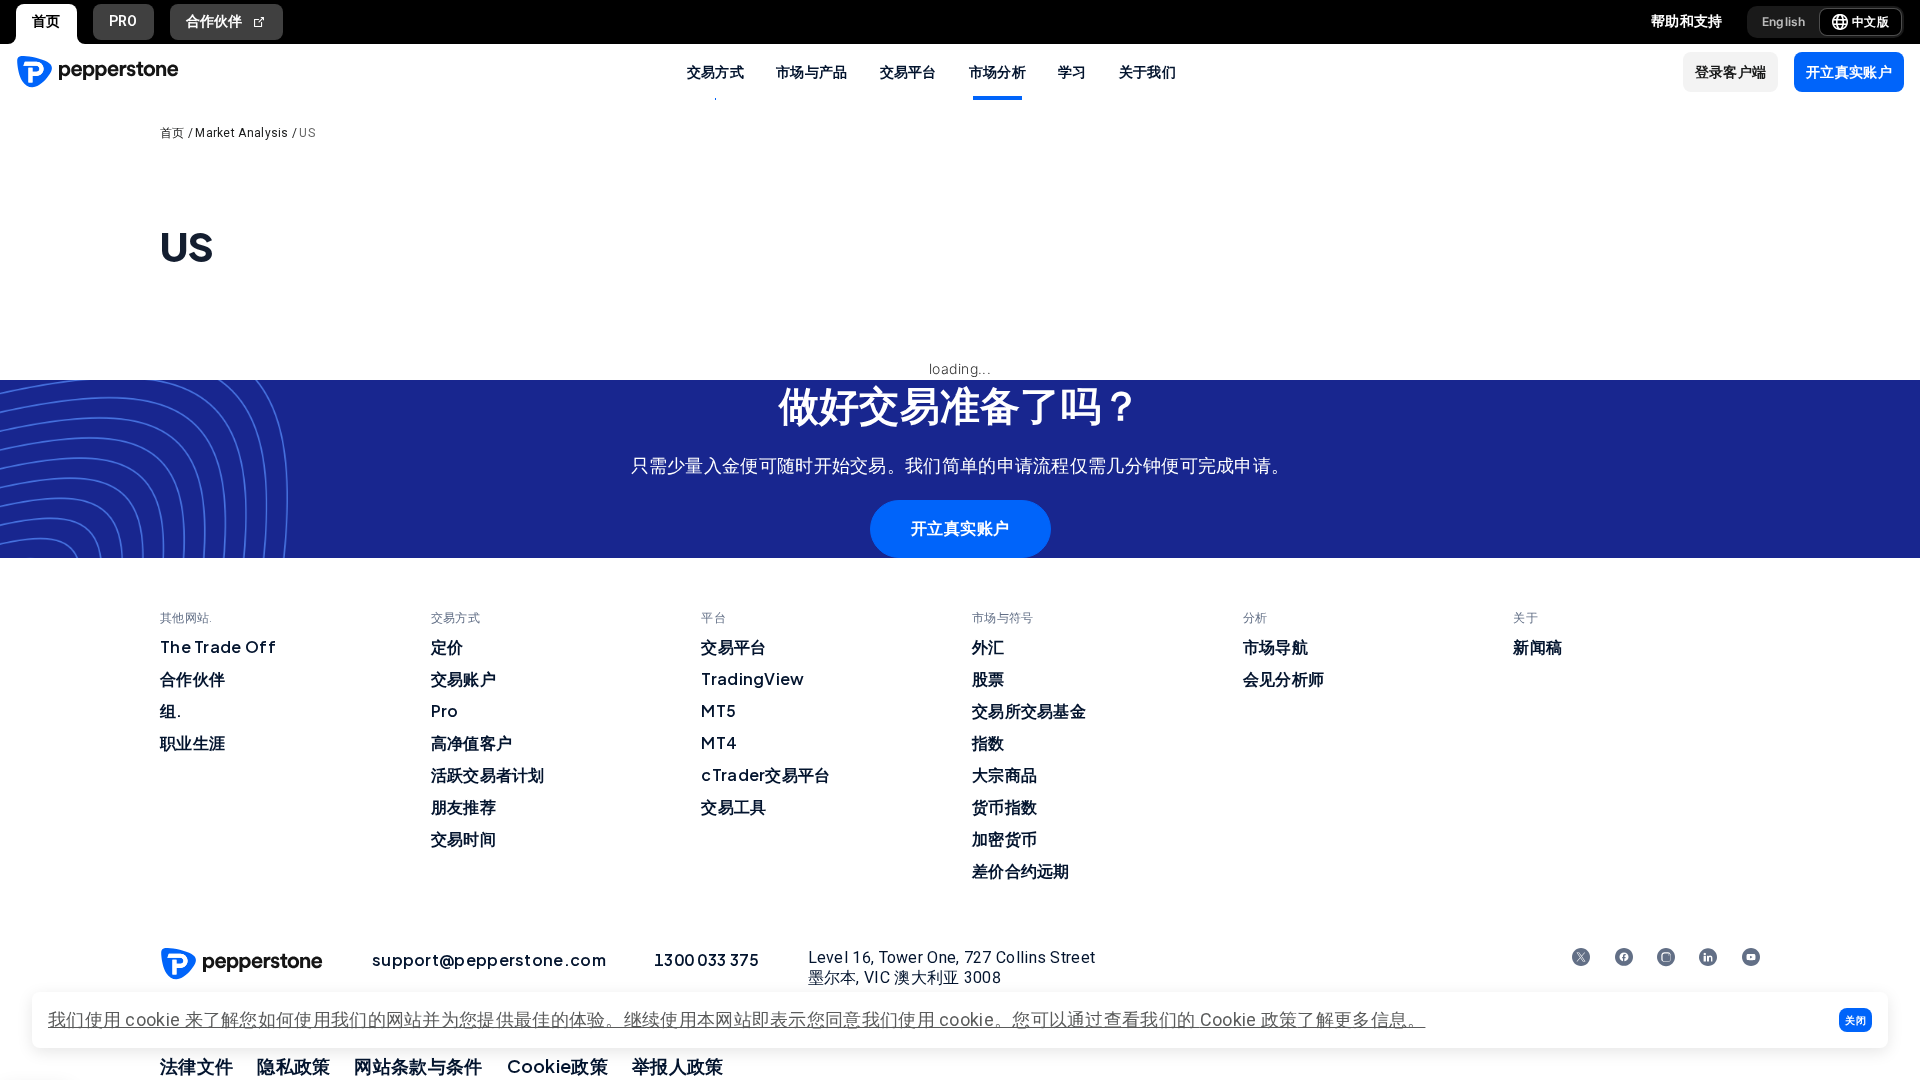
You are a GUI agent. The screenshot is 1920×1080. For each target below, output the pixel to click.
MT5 (718, 710)
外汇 (988, 646)
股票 (988, 678)
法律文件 (196, 1065)
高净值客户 (472, 742)
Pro (445, 710)
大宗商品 (1004, 774)
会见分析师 (1284, 678)
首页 (46, 21)
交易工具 (733, 806)
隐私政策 (293, 1065)
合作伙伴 (214, 21)
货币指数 (1004, 806)
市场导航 (1275, 646)
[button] (1855, 1020)
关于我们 (1147, 71)
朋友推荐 (463, 806)
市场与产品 (812, 71)
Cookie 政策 (1249, 1019)
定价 (447, 646)
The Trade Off (218, 646)
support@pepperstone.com (489, 959)
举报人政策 (678, 1065)
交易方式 (715, 71)
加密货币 (1004, 838)
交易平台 (908, 71)
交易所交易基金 (1029, 710)
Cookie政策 (557, 1065)
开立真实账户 (960, 528)
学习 (1072, 71)
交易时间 (463, 838)
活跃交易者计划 (488, 774)
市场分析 (997, 71)
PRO (123, 21)
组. (171, 710)
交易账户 (463, 678)
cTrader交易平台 (765, 774)
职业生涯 (192, 742)
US (307, 133)
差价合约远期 (1021, 870)
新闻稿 (1537, 646)
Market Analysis (242, 133)
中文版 (1870, 21)
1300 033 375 (707, 959)
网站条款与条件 (418, 1065)
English (1784, 21)
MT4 (719, 742)
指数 (988, 742)
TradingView (752, 678)
